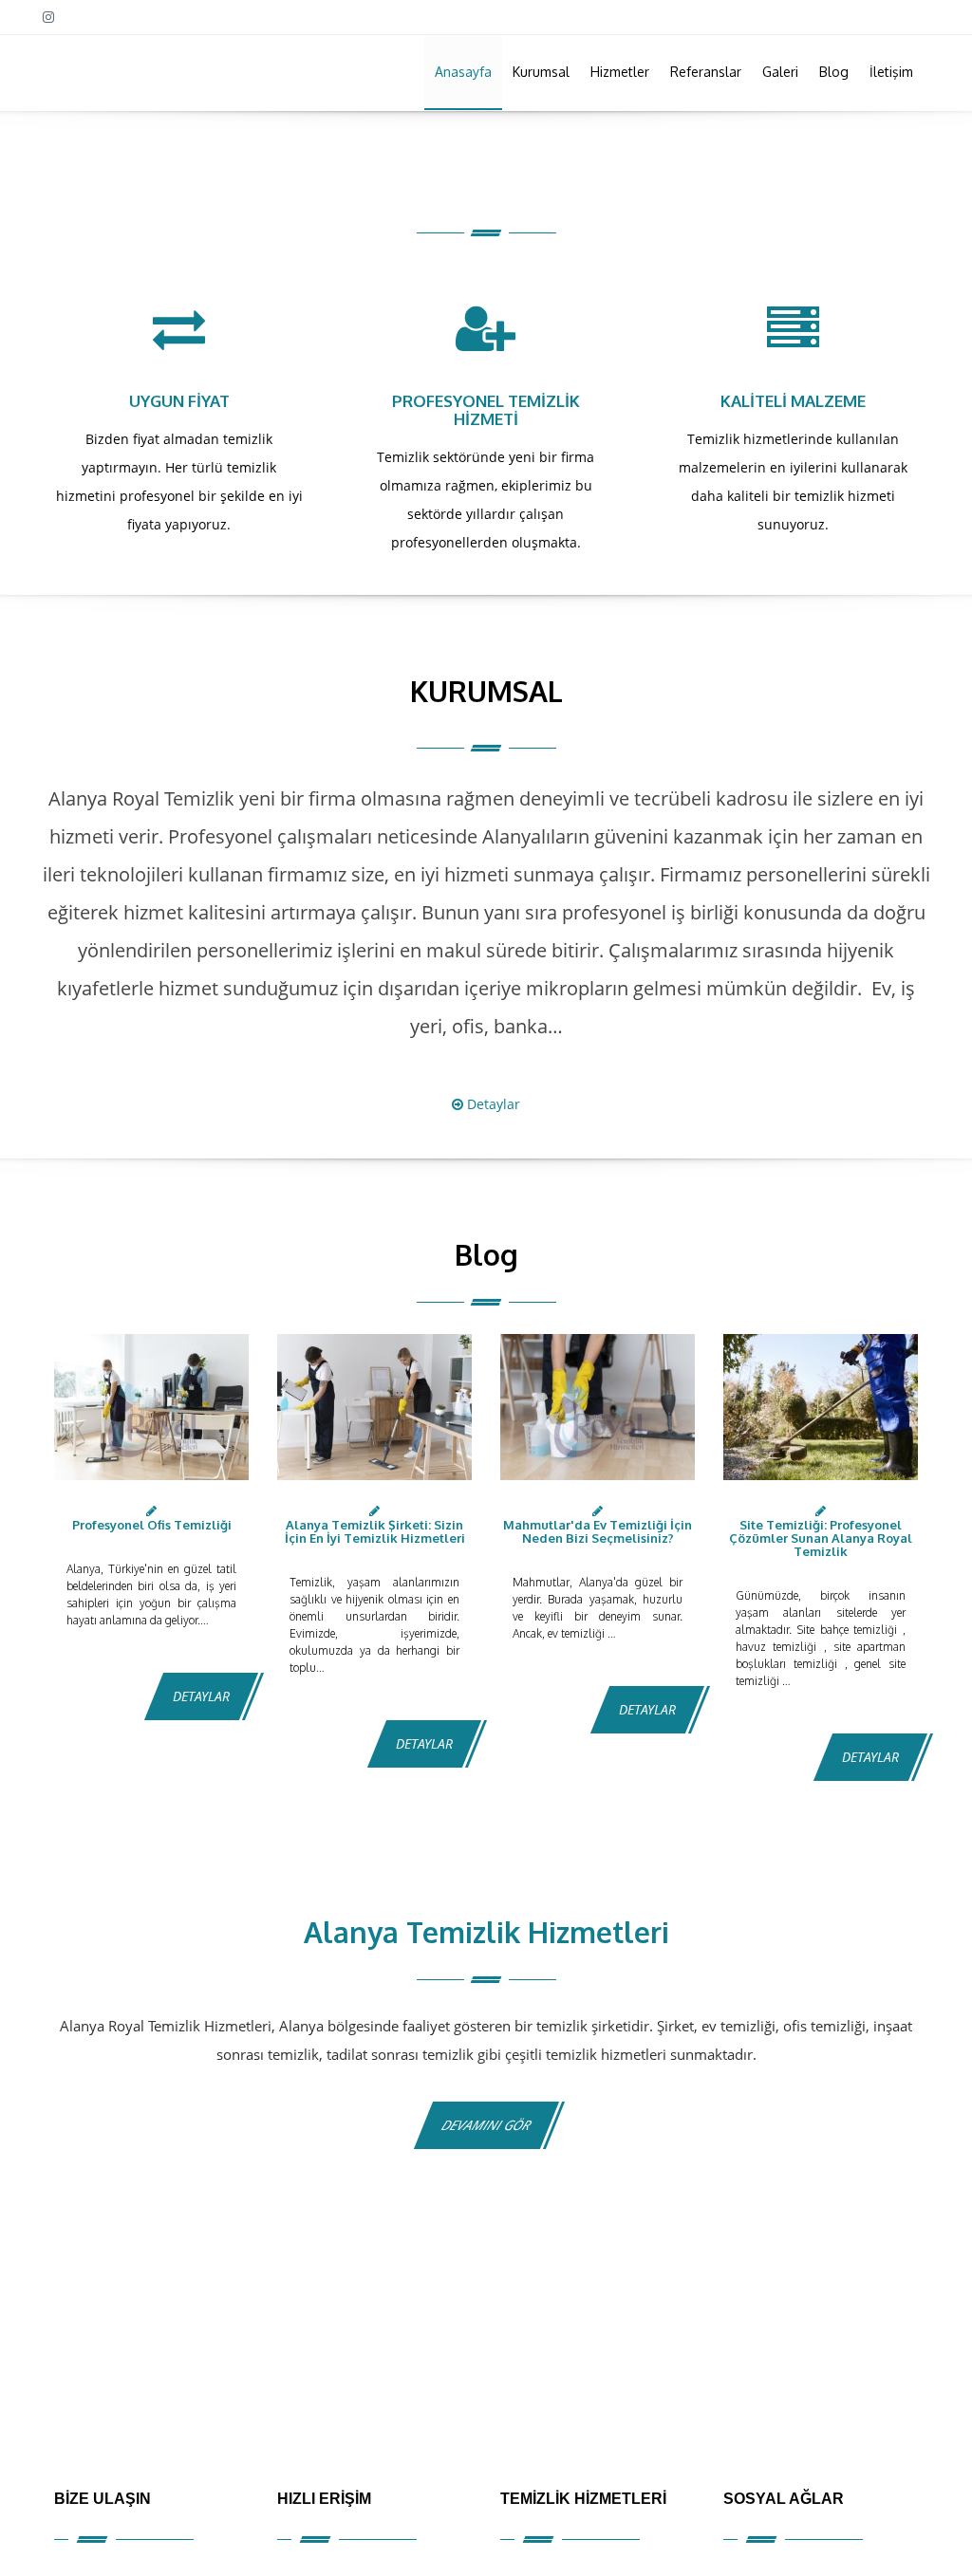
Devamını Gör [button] (486, 2125)
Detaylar (492, 1104)
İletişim (891, 72)
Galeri (780, 72)
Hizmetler (620, 72)
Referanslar (706, 72)
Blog (834, 72)
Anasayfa (463, 72)
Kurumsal (541, 72)
